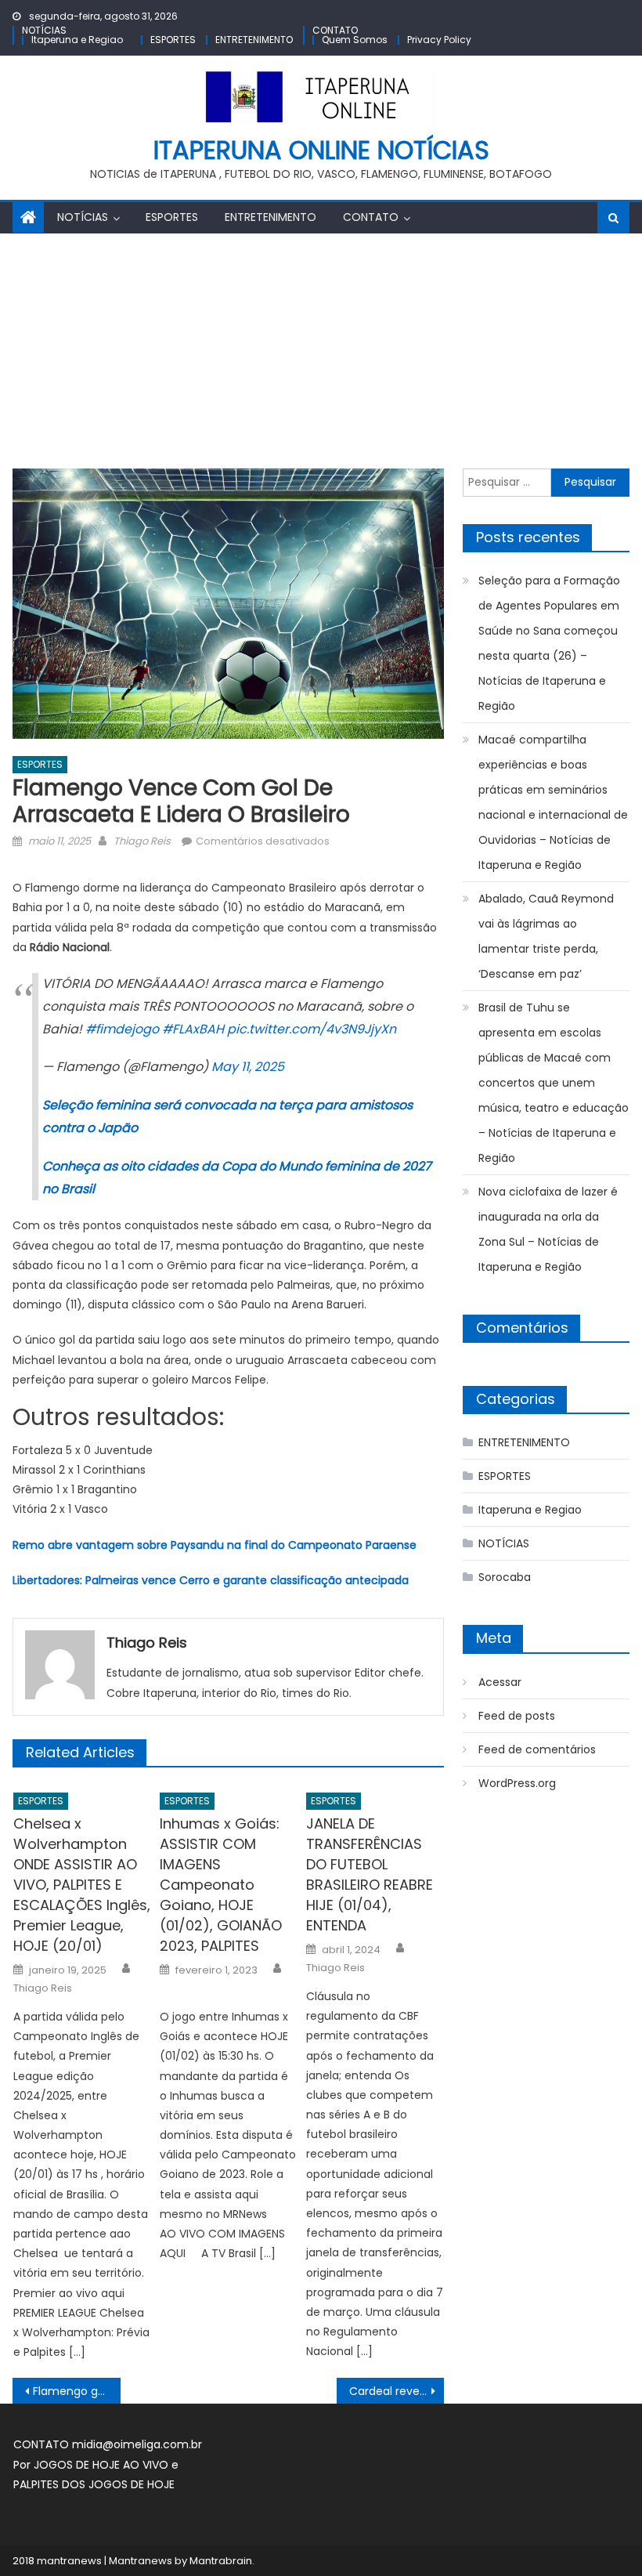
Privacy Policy (439, 40)
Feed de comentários (537, 1749)
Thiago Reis (142, 841)
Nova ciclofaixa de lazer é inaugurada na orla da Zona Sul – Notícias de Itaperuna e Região (548, 1229)
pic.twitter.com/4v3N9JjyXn (312, 1029)
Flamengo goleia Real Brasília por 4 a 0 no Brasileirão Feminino (77, 2391)
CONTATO (335, 30)
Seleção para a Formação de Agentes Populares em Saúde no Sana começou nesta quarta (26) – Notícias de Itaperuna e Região (549, 643)
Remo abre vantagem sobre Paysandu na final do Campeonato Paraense (215, 1545)
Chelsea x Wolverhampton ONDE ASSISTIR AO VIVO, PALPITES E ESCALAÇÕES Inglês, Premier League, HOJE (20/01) (82, 1885)
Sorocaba (505, 1577)
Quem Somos (355, 40)
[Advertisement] (321, 351)
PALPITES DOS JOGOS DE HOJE (94, 2484)
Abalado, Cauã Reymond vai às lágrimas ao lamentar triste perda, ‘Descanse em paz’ (546, 936)
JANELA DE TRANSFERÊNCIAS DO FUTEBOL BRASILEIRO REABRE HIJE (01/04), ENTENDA (370, 1874)
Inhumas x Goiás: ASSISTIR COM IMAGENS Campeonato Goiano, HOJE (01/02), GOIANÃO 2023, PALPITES (221, 1885)
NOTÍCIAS (44, 30)
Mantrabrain (221, 2561)
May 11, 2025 (248, 1067)
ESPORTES (173, 40)
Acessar (500, 1682)
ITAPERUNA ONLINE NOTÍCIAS (321, 150)
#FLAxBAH (193, 1029)
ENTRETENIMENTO (254, 40)
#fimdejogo (122, 1029)
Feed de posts (517, 1716)
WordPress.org (517, 1783)
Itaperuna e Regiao (77, 40)
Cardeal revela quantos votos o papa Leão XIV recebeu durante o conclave (397, 2391)
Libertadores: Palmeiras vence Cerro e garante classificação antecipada (211, 1580)
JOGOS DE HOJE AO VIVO (103, 2465)
